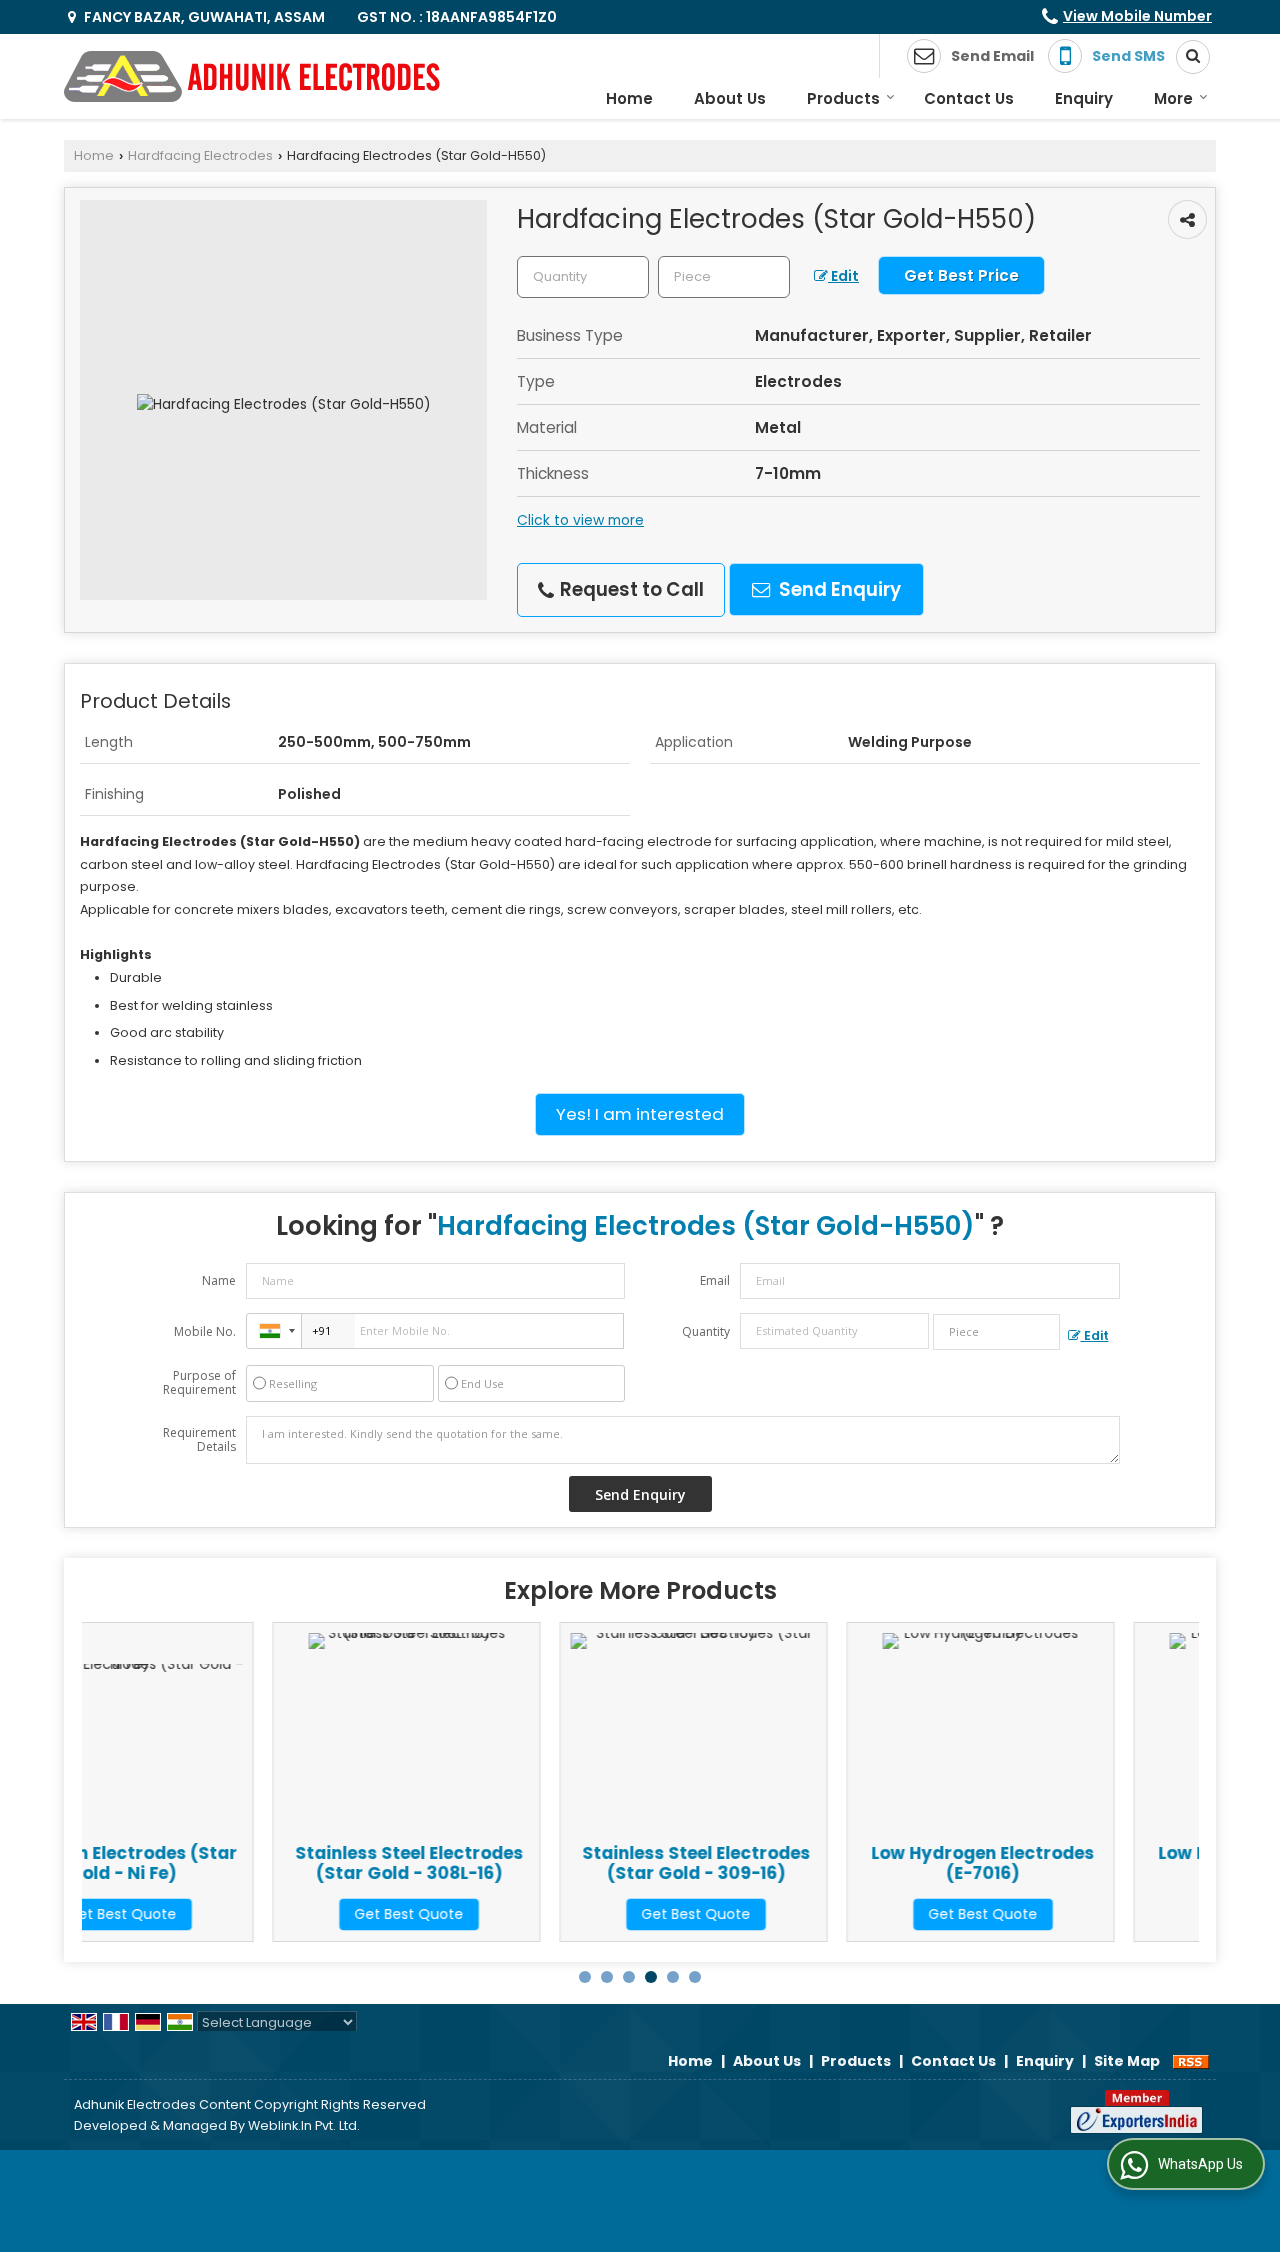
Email (715, 1280)
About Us (730, 98)
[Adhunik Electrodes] (252, 76)
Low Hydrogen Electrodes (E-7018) (1091, 1863)
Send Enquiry (838, 589)
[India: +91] (274, 1331)
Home (629, 98)
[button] (1137, 16)
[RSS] (1191, 2061)
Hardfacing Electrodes (200, 155)
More (1173, 98)
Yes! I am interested (640, 1114)
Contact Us (969, 98)
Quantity (706, 1331)
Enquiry (1084, 98)
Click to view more (580, 520)
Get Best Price (961, 275)
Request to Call (630, 589)
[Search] (1186, 57)
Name (219, 1280)
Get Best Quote (230, 1914)
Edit (843, 276)
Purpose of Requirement (199, 1383)
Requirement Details (199, 1440)
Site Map (1127, 2061)
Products (843, 98)
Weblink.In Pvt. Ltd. (304, 2125)
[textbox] (724, 277)
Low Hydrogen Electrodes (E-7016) (804, 1863)
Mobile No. (205, 1331)
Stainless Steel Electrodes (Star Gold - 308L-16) (231, 1863)
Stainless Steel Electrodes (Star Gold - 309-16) (518, 1863)
